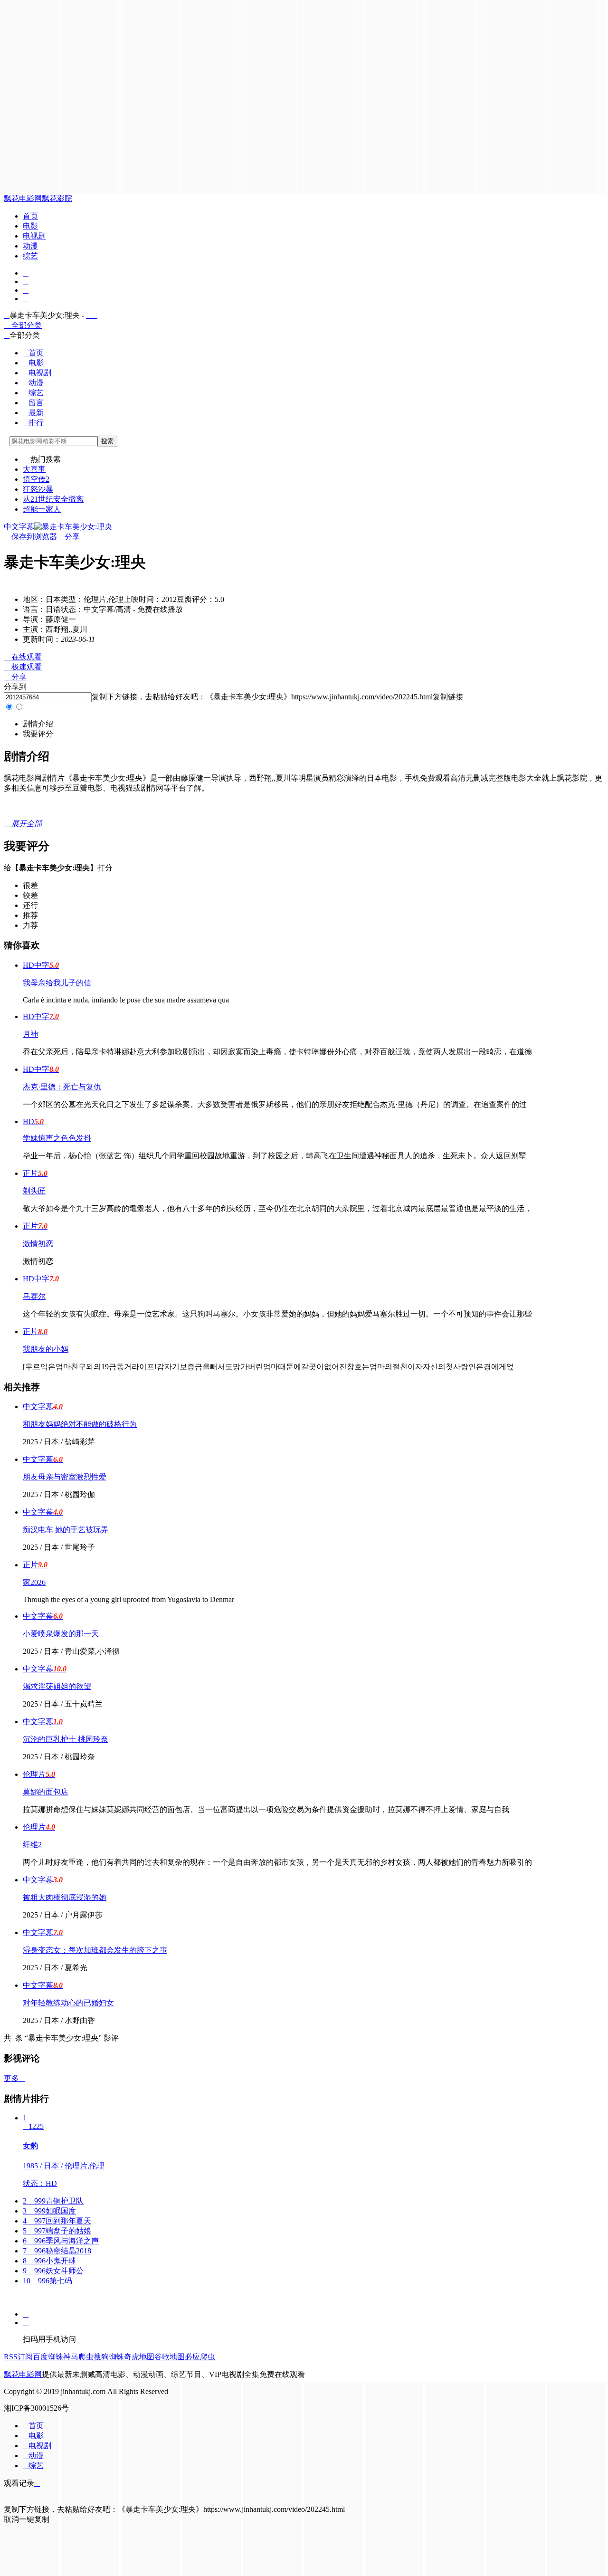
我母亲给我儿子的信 (57, 983)
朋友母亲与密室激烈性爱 (65, 1477)
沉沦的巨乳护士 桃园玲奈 (66, 1739)
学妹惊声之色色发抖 (57, 1138)
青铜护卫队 (53, 2201)
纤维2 (32, 1845)
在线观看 (23, 657)
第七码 (47, 2281)
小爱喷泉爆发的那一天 (61, 1634)
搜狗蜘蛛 (109, 2357)
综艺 (30, 256)
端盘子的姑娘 (57, 2231)
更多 (14, 2078)
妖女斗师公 (53, 2271)
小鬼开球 (49, 2261)
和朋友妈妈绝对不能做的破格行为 (80, 1424)
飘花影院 (57, 198)
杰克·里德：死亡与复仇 (62, 1087)
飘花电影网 (23, 198)
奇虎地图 (139, 2357)
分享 (68, 537)
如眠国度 (49, 2211)
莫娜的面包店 (46, 1792)
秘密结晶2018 (57, 2251)
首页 (30, 216)
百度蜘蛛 (48, 2357)
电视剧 (34, 236)
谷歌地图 (170, 2357)
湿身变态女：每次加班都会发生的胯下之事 (95, 1950)
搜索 (107, 441)
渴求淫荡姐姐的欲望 (57, 1686)
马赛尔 (34, 1296)
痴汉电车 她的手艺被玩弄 (66, 1530)
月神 (30, 1034)
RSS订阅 (18, 2357)
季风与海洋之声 (61, 2241)
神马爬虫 (78, 2357)
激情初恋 (38, 1244)
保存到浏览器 (34, 537)
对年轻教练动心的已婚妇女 (68, 2003)
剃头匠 (34, 1191)
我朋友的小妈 (46, 1349)
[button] (38, 724)
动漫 (30, 246)
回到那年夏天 (57, 2221)
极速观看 (23, 667)
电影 (30, 226)
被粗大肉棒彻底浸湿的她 (65, 1897)
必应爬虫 (200, 2357)
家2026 (34, 1582)
